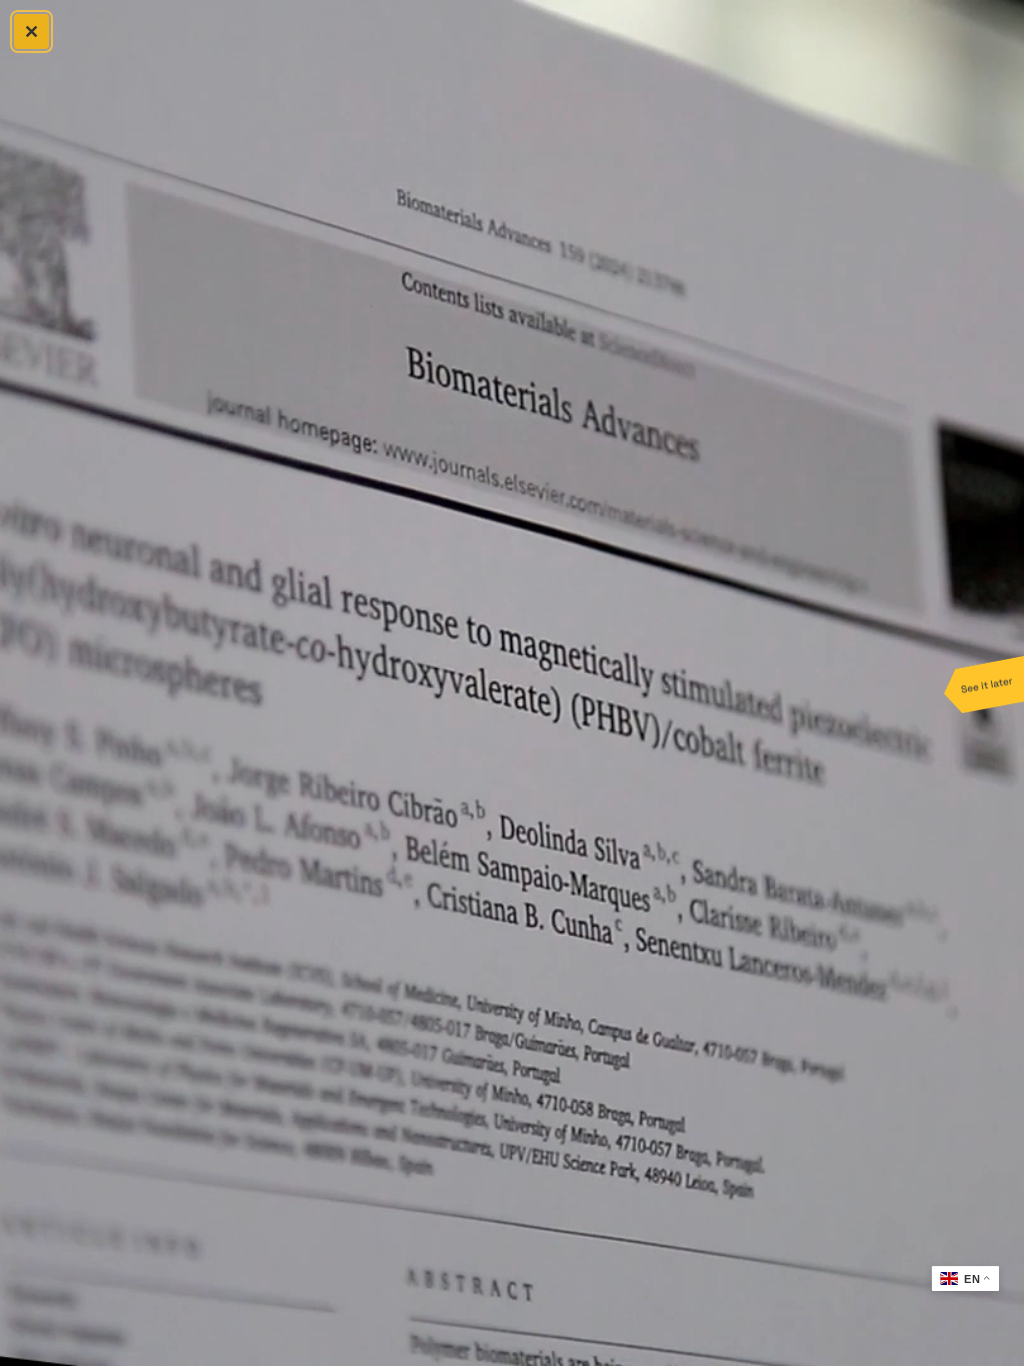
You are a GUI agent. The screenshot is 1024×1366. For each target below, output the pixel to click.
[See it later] (984, 683)
